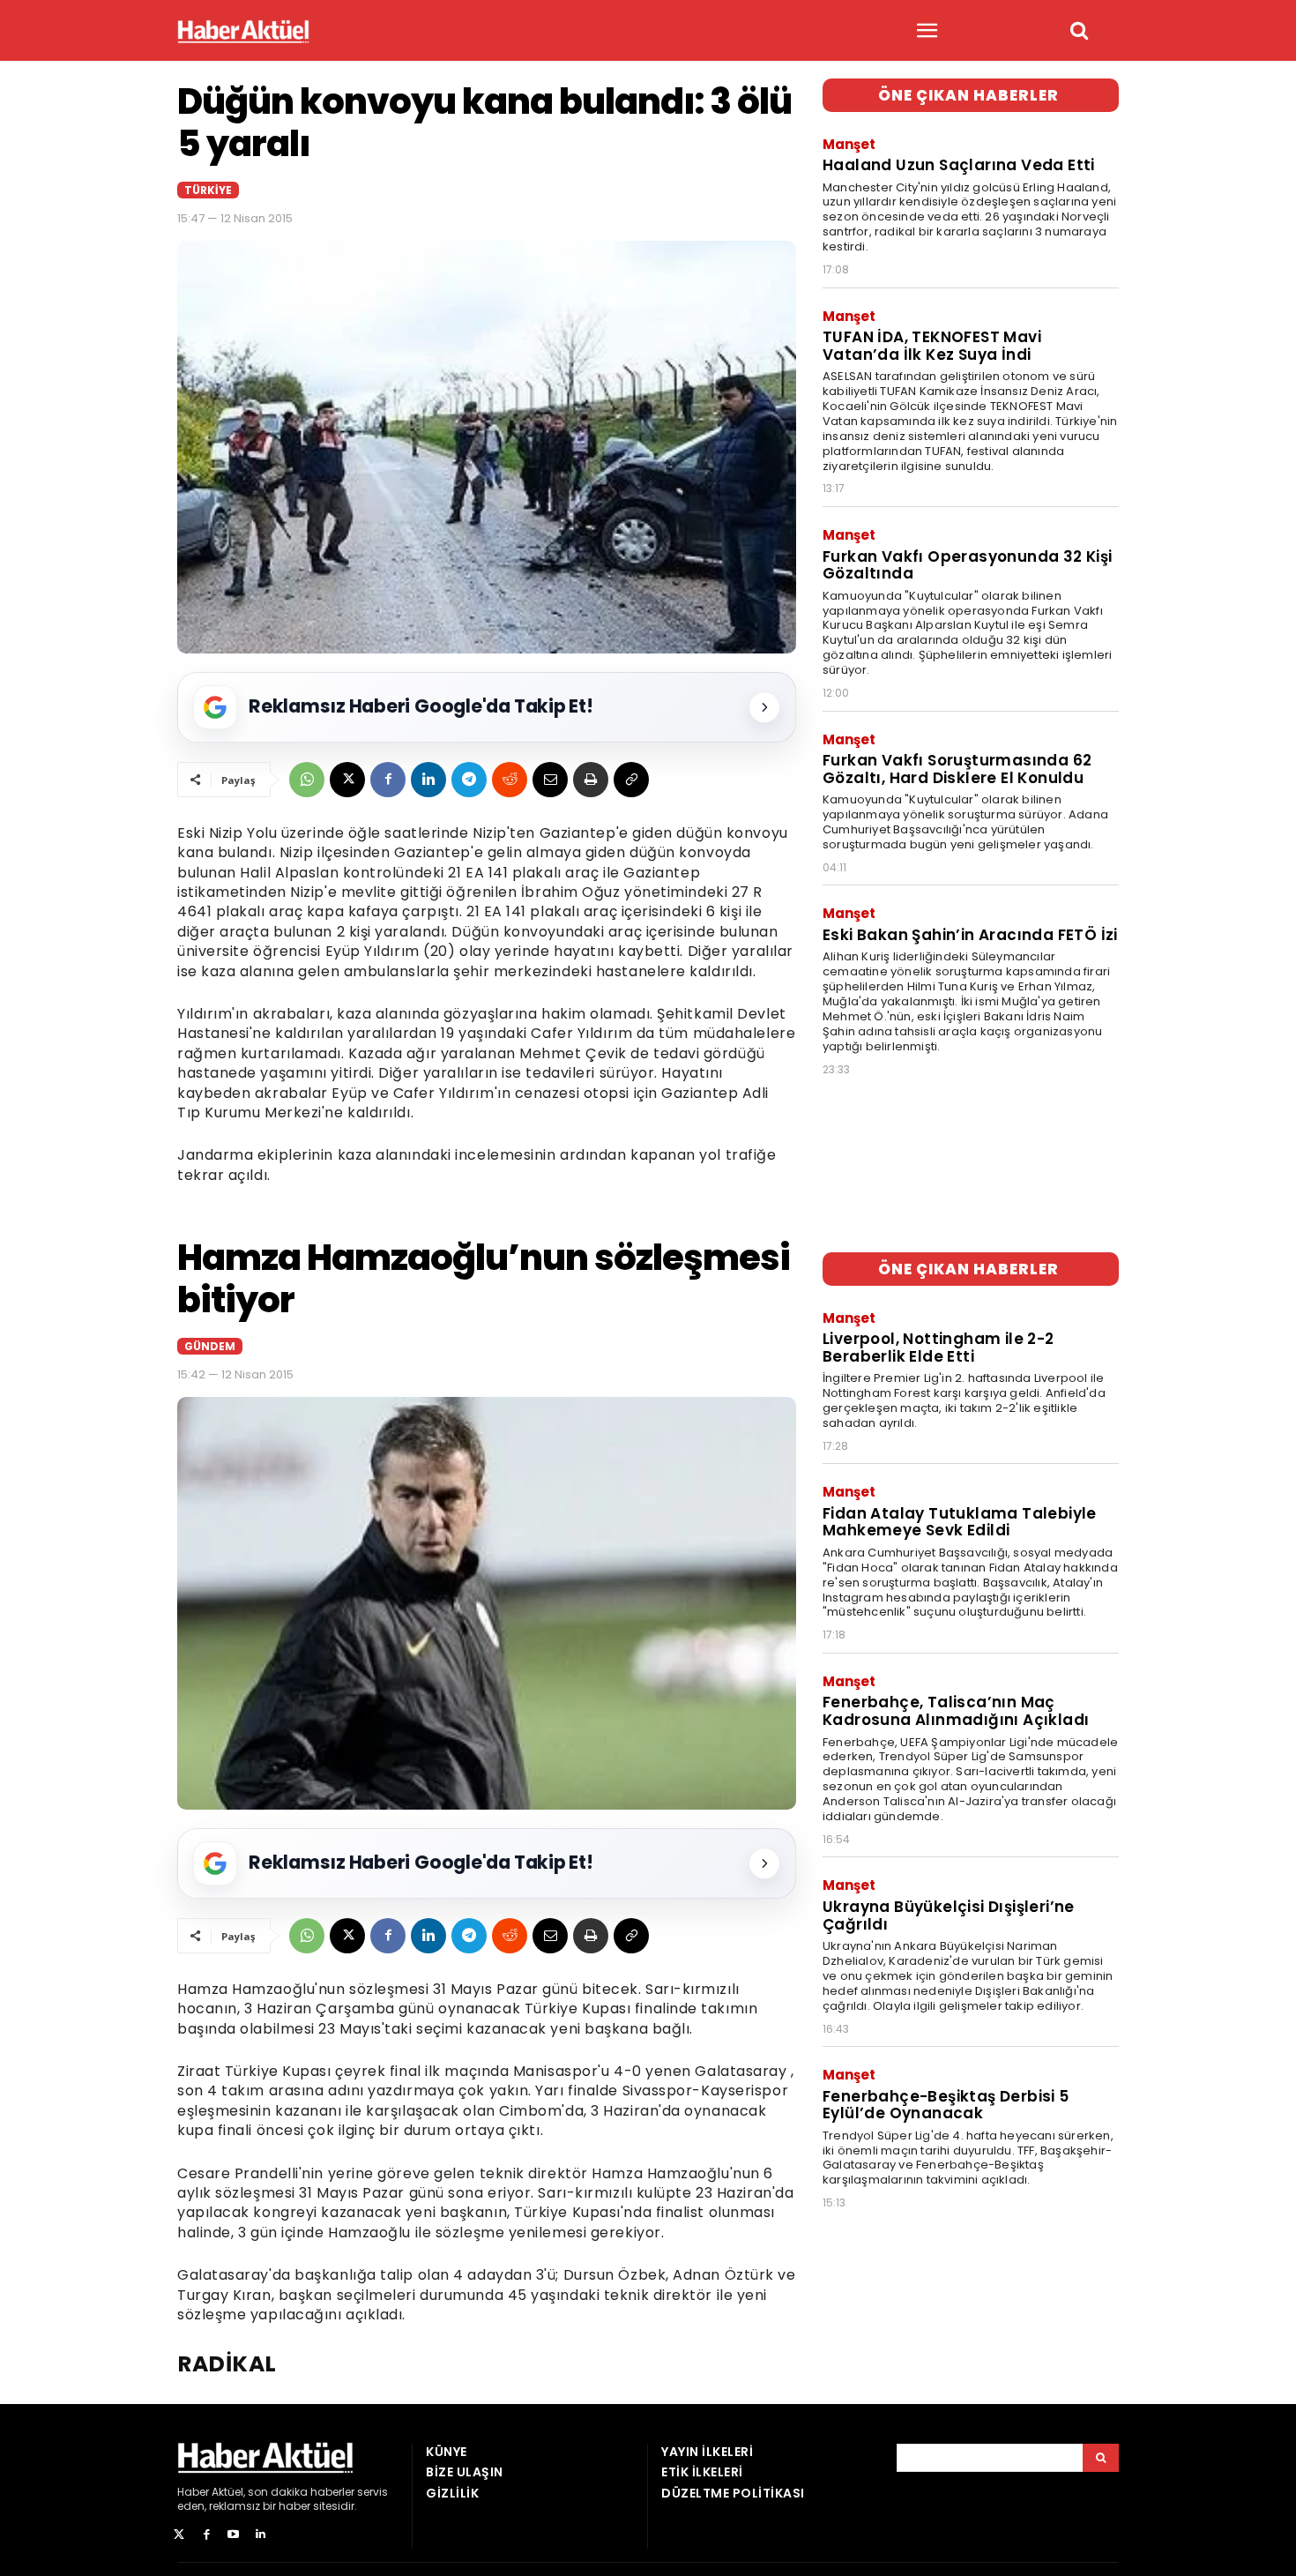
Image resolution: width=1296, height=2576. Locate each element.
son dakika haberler (301, 2492)
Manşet (849, 144)
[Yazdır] (591, 780)
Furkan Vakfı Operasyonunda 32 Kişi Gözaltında (968, 565)
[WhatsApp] (307, 780)
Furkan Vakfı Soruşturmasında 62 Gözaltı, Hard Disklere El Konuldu (957, 769)
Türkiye (208, 190)
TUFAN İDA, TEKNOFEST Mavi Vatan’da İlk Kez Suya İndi (932, 346)
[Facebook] (388, 780)
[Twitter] (179, 2535)
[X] (347, 780)
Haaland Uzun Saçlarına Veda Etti (959, 165)
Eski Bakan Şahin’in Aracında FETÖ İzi (970, 935)
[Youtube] (234, 2535)
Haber (193, 2492)
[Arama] (1101, 2458)
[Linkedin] (428, 780)
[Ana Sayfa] (243, 31)
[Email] (550, 780)
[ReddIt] (510, 780)
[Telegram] (469, 780)
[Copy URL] (631, 780)
